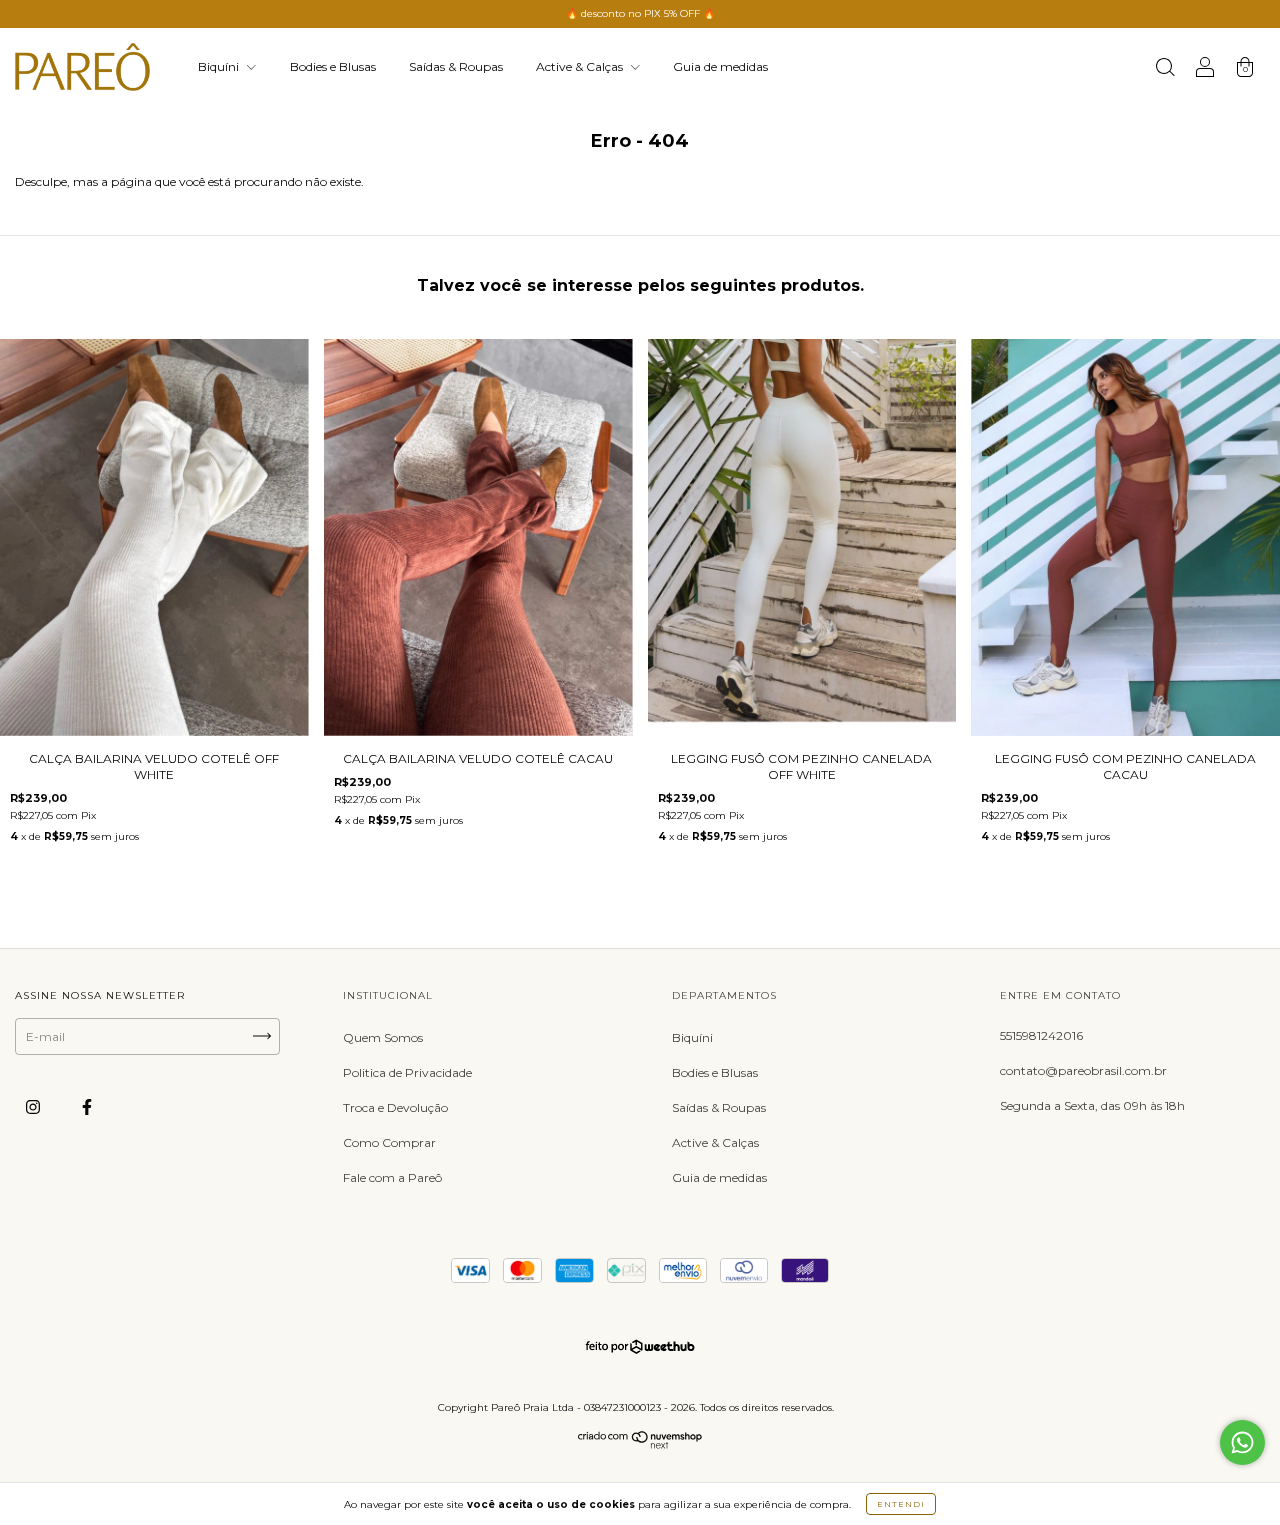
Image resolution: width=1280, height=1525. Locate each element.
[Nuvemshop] (640, 1444)
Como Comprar (389, 1142)
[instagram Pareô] (34, 1106)
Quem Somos (383, 1037)
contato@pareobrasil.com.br (1083, 1070)
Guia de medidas (720, 66)
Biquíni (220, 66)
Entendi (901, 1504)
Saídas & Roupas (456, 66)
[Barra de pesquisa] (1165, 69)
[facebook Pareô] (87, 1106)
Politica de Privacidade (407, 1072)
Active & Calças (581, 66)
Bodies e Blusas (333, 66)
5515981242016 (1041, 1035)
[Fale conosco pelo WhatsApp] (1242, 1442)
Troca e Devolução (395, 1107)
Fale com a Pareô (392, 1177)
